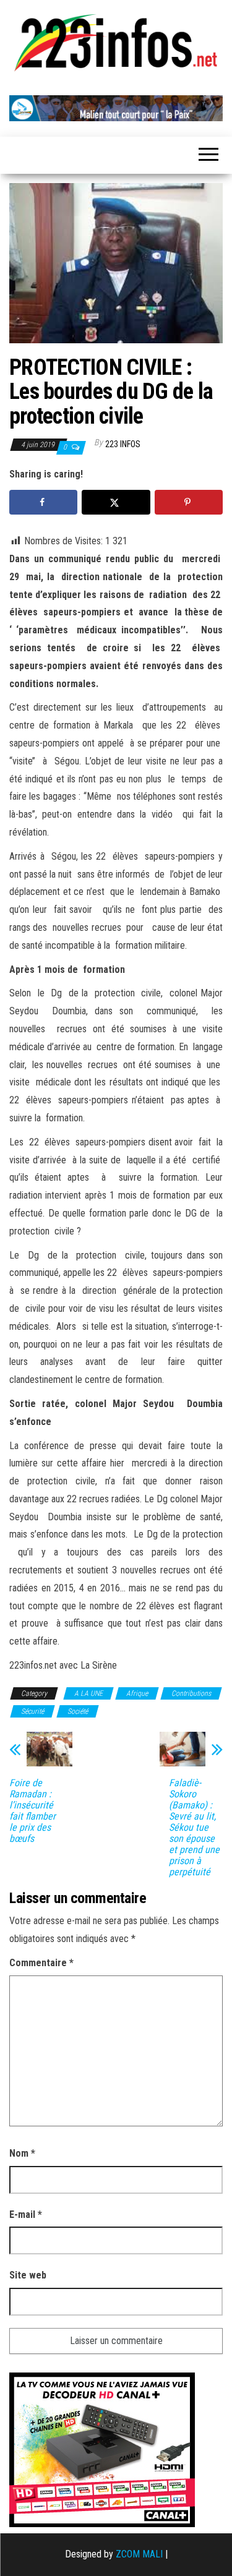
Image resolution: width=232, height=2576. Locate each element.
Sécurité (32, 1711)
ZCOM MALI (139, 2554)
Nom (22, 2153)
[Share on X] (116, 502)
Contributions (191, 1693)
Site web (28, 2275)
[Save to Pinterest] (189, 502)
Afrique (137, 1693)
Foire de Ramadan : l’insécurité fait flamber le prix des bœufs (32, 1811)
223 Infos (123, 444)
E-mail (26, 2214)
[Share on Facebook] (43, 502)
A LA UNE (88, 1693)
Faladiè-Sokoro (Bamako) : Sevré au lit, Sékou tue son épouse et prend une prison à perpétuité (194, 1828)
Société (78, 1711)
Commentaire (41, 1963)
